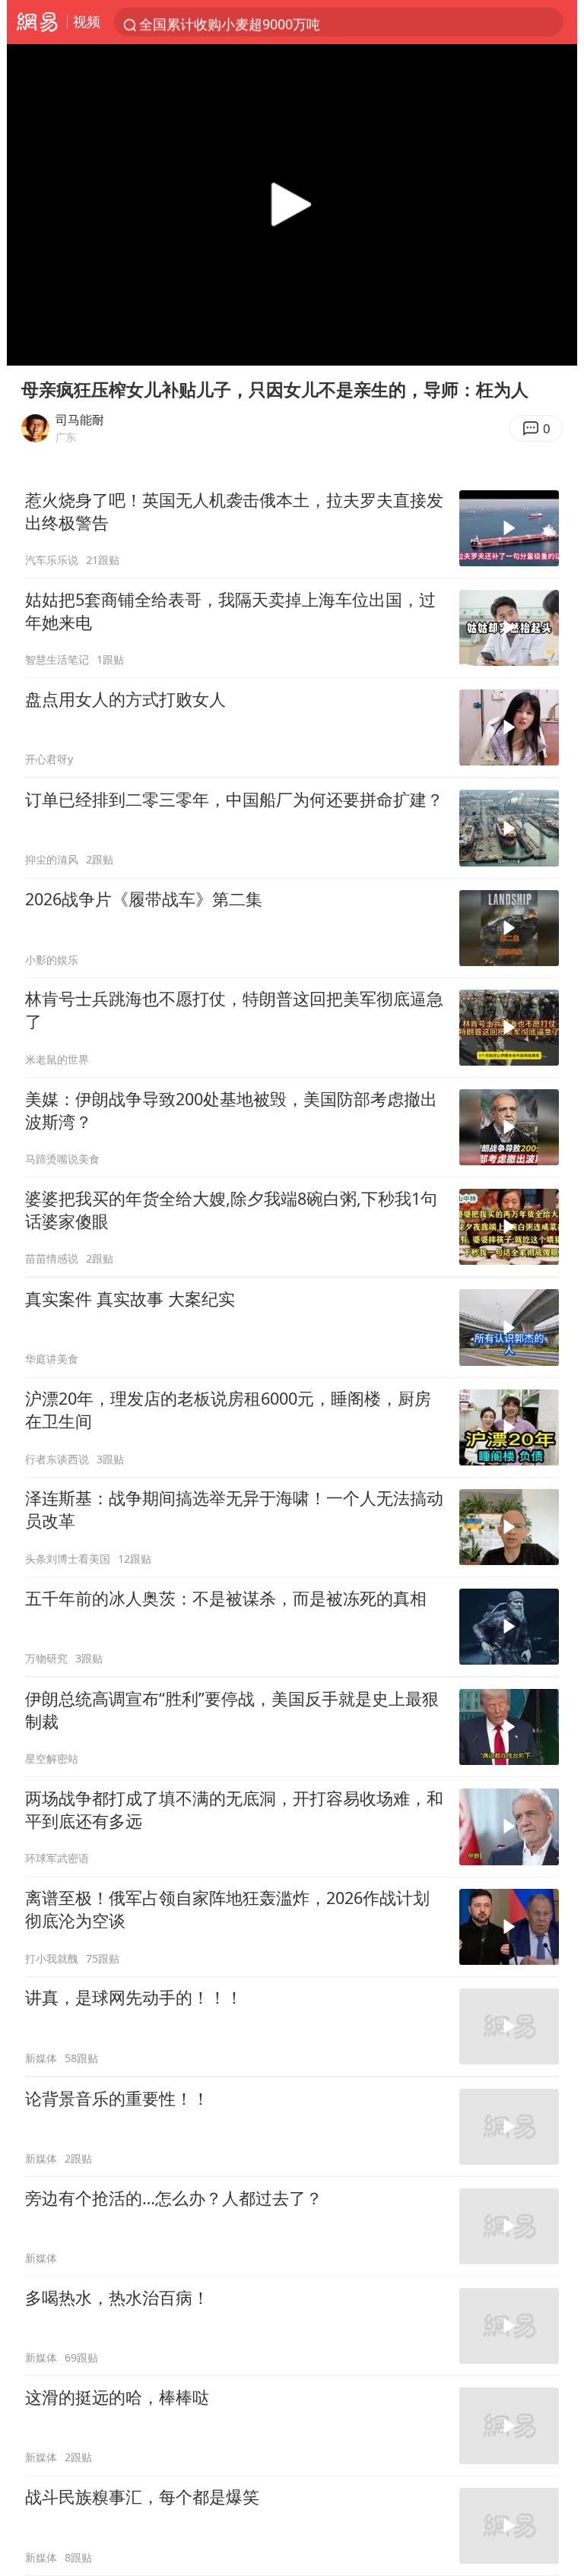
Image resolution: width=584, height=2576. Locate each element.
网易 (37, 22)
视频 (87, 21)
